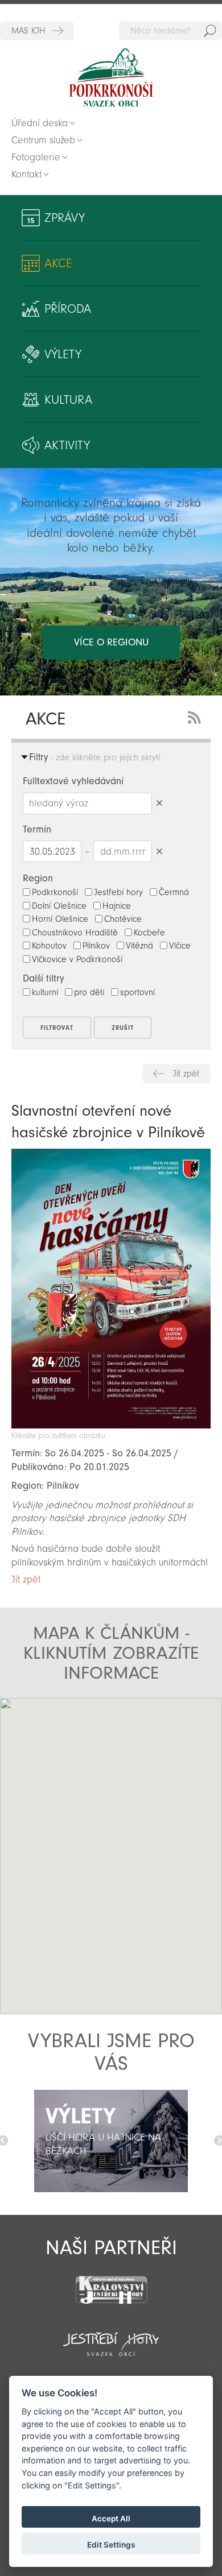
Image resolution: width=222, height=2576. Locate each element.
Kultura (68, 400)
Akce (58, 263)
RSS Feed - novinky (196, 716)
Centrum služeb (43, 140)
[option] (111, 2141)
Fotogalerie (36, 157)
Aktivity (67, 445)
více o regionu (111, 642)
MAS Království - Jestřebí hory (37, 31)
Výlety (63, 354)
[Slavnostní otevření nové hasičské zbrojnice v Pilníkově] (111, 1425)
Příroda (68, 309)
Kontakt (26, 174)
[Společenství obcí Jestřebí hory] (111, 2337)
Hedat (210, 31)
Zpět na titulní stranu (111, 78)
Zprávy (65, 218)
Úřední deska (40, 123)
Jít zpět (186, 1074)
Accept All (111, 2519)
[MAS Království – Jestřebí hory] (111, 2283)
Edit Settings (111, 2545)
